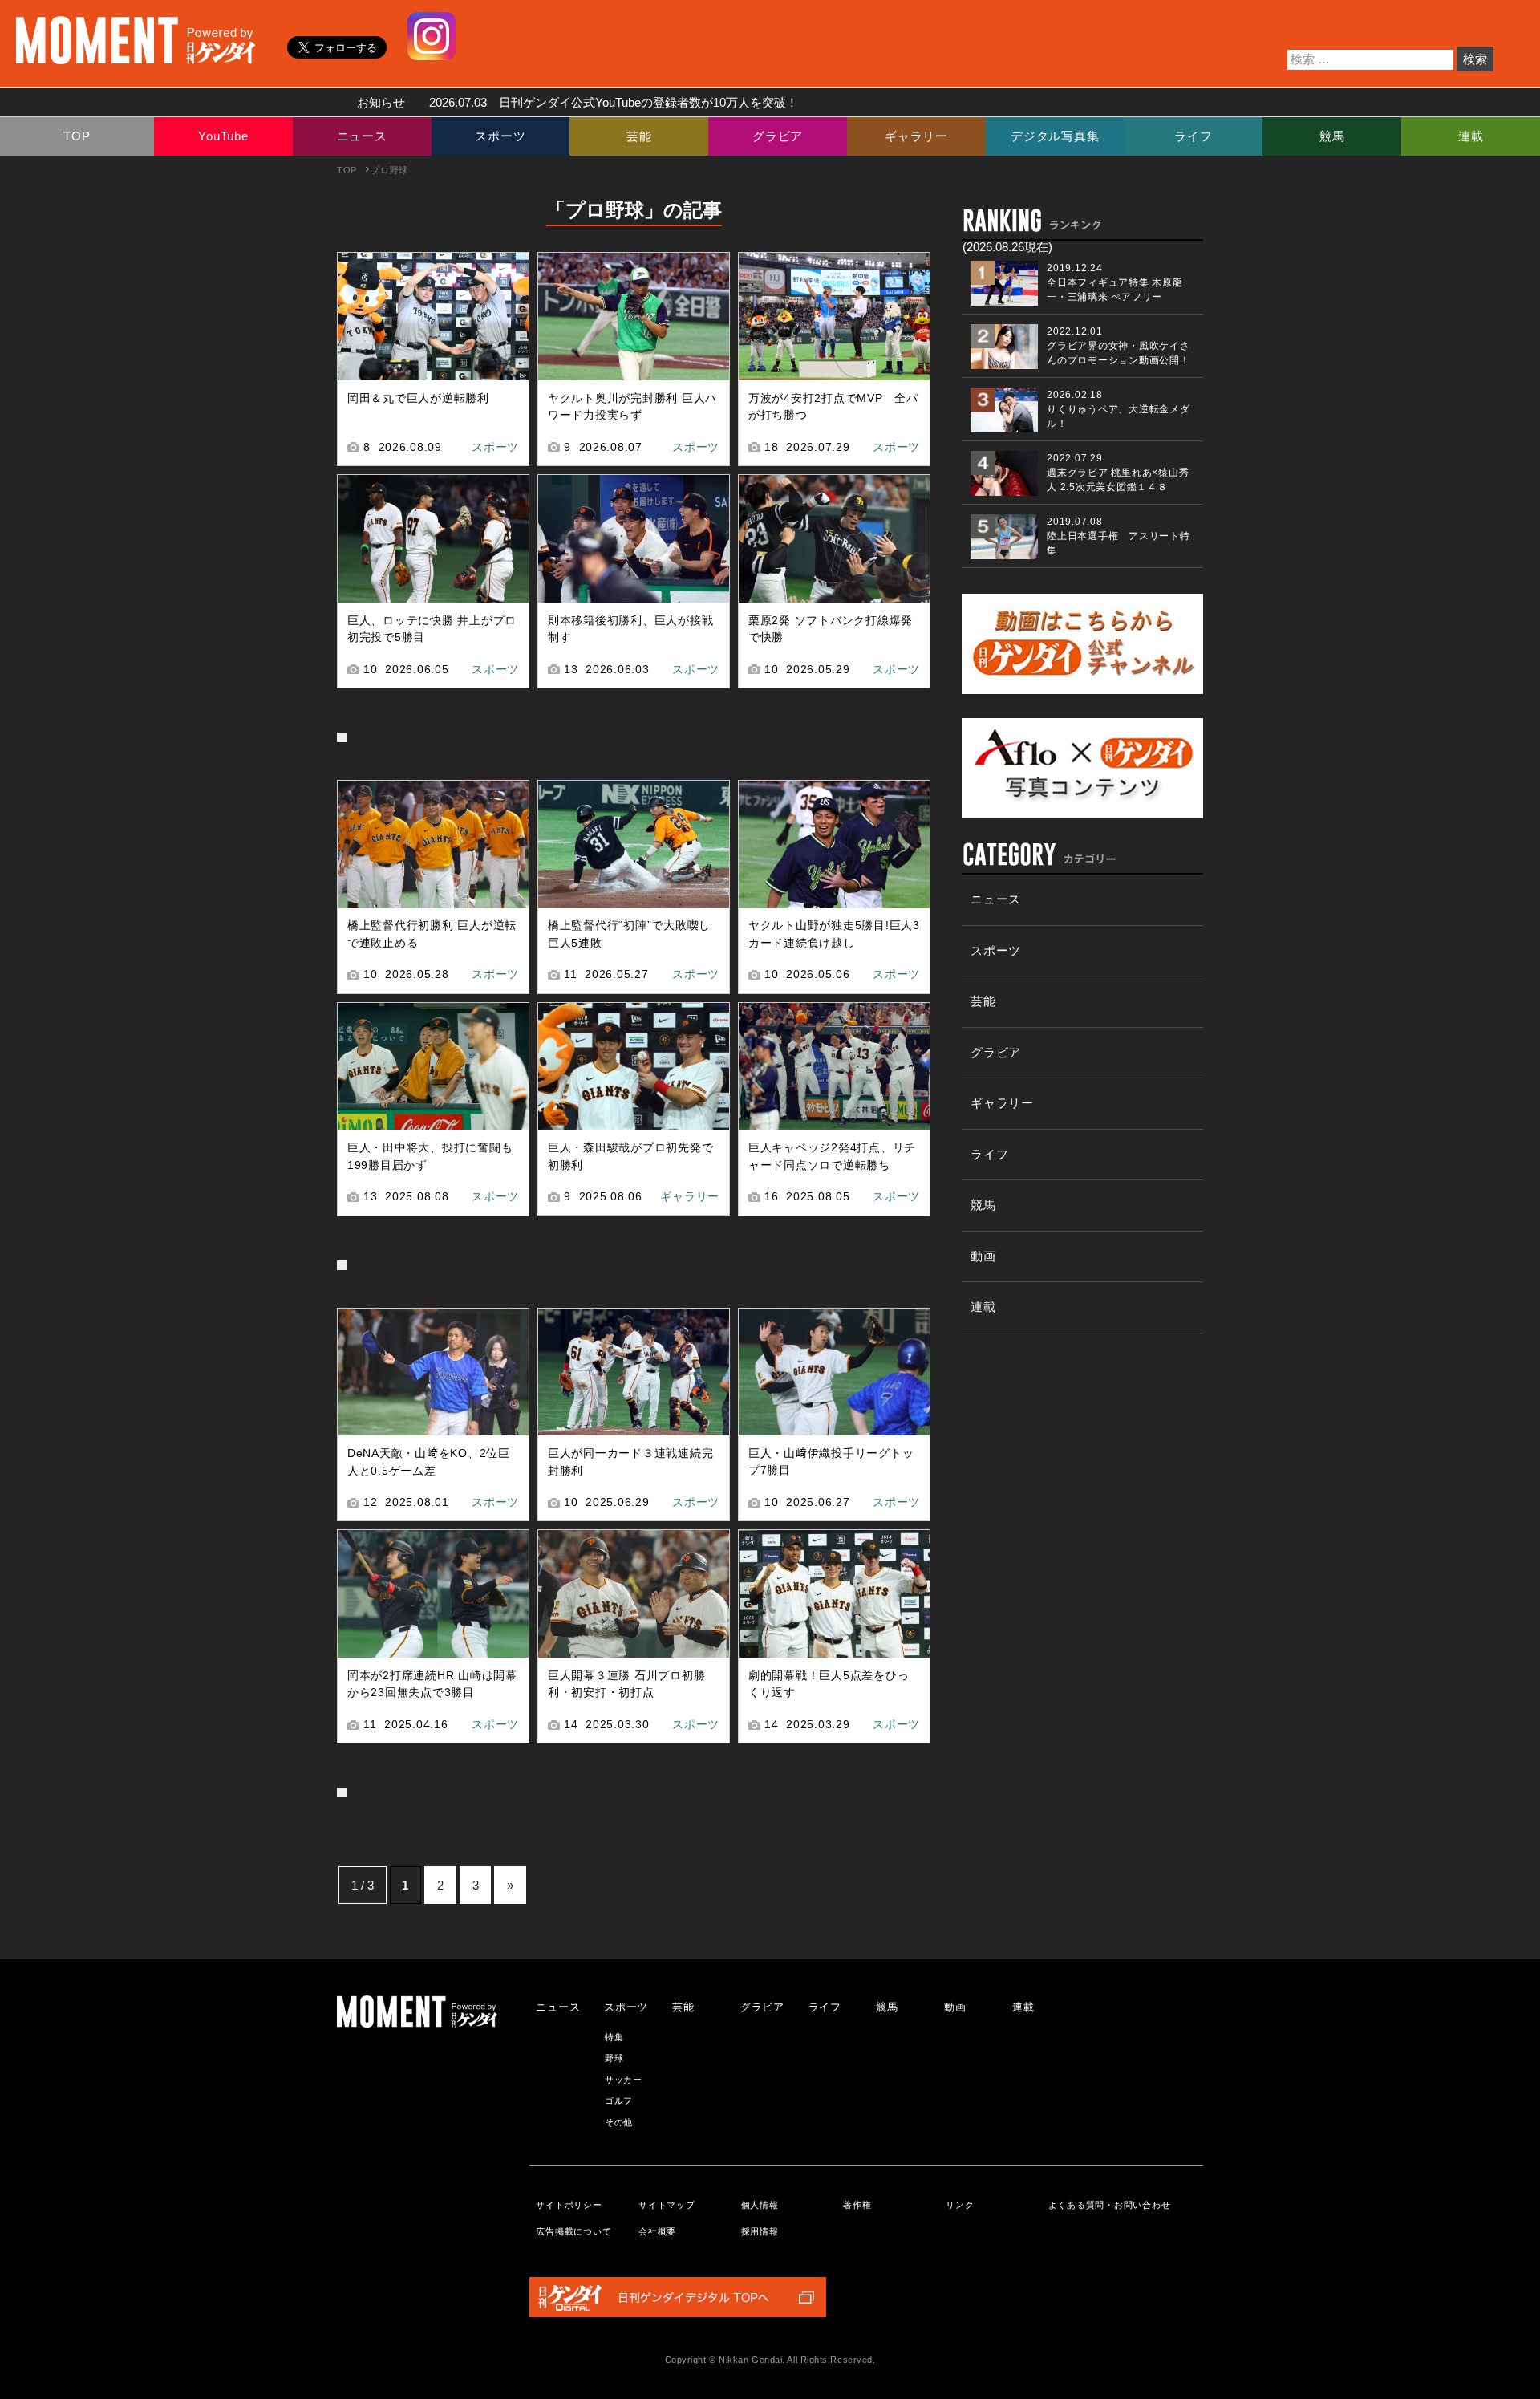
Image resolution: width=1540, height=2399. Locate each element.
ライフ (1193, 136)
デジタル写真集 (1055, 136)
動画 (983, 1256)
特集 (614, 2037)
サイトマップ (667, 2205)
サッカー (624, 2080)
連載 (1471, 136)
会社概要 (657, 2231)
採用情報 (760, 2231)
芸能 (639, 136)
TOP (77, 136)
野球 (614, 2058)
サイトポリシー (569, 2205)
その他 (619, 2122)
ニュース (362, 136)
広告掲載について (573, 2231)
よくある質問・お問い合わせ (1110, 2205)
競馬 (1332, 136)
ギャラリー (916, 136)
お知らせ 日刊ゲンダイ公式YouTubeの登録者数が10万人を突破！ (571, 102)
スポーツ (500, 136)
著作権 (857, 2205)
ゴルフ (619, 2101)
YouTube (223, 136)
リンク (960, 2205)
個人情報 (760, 2205)
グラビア (778, 136)
